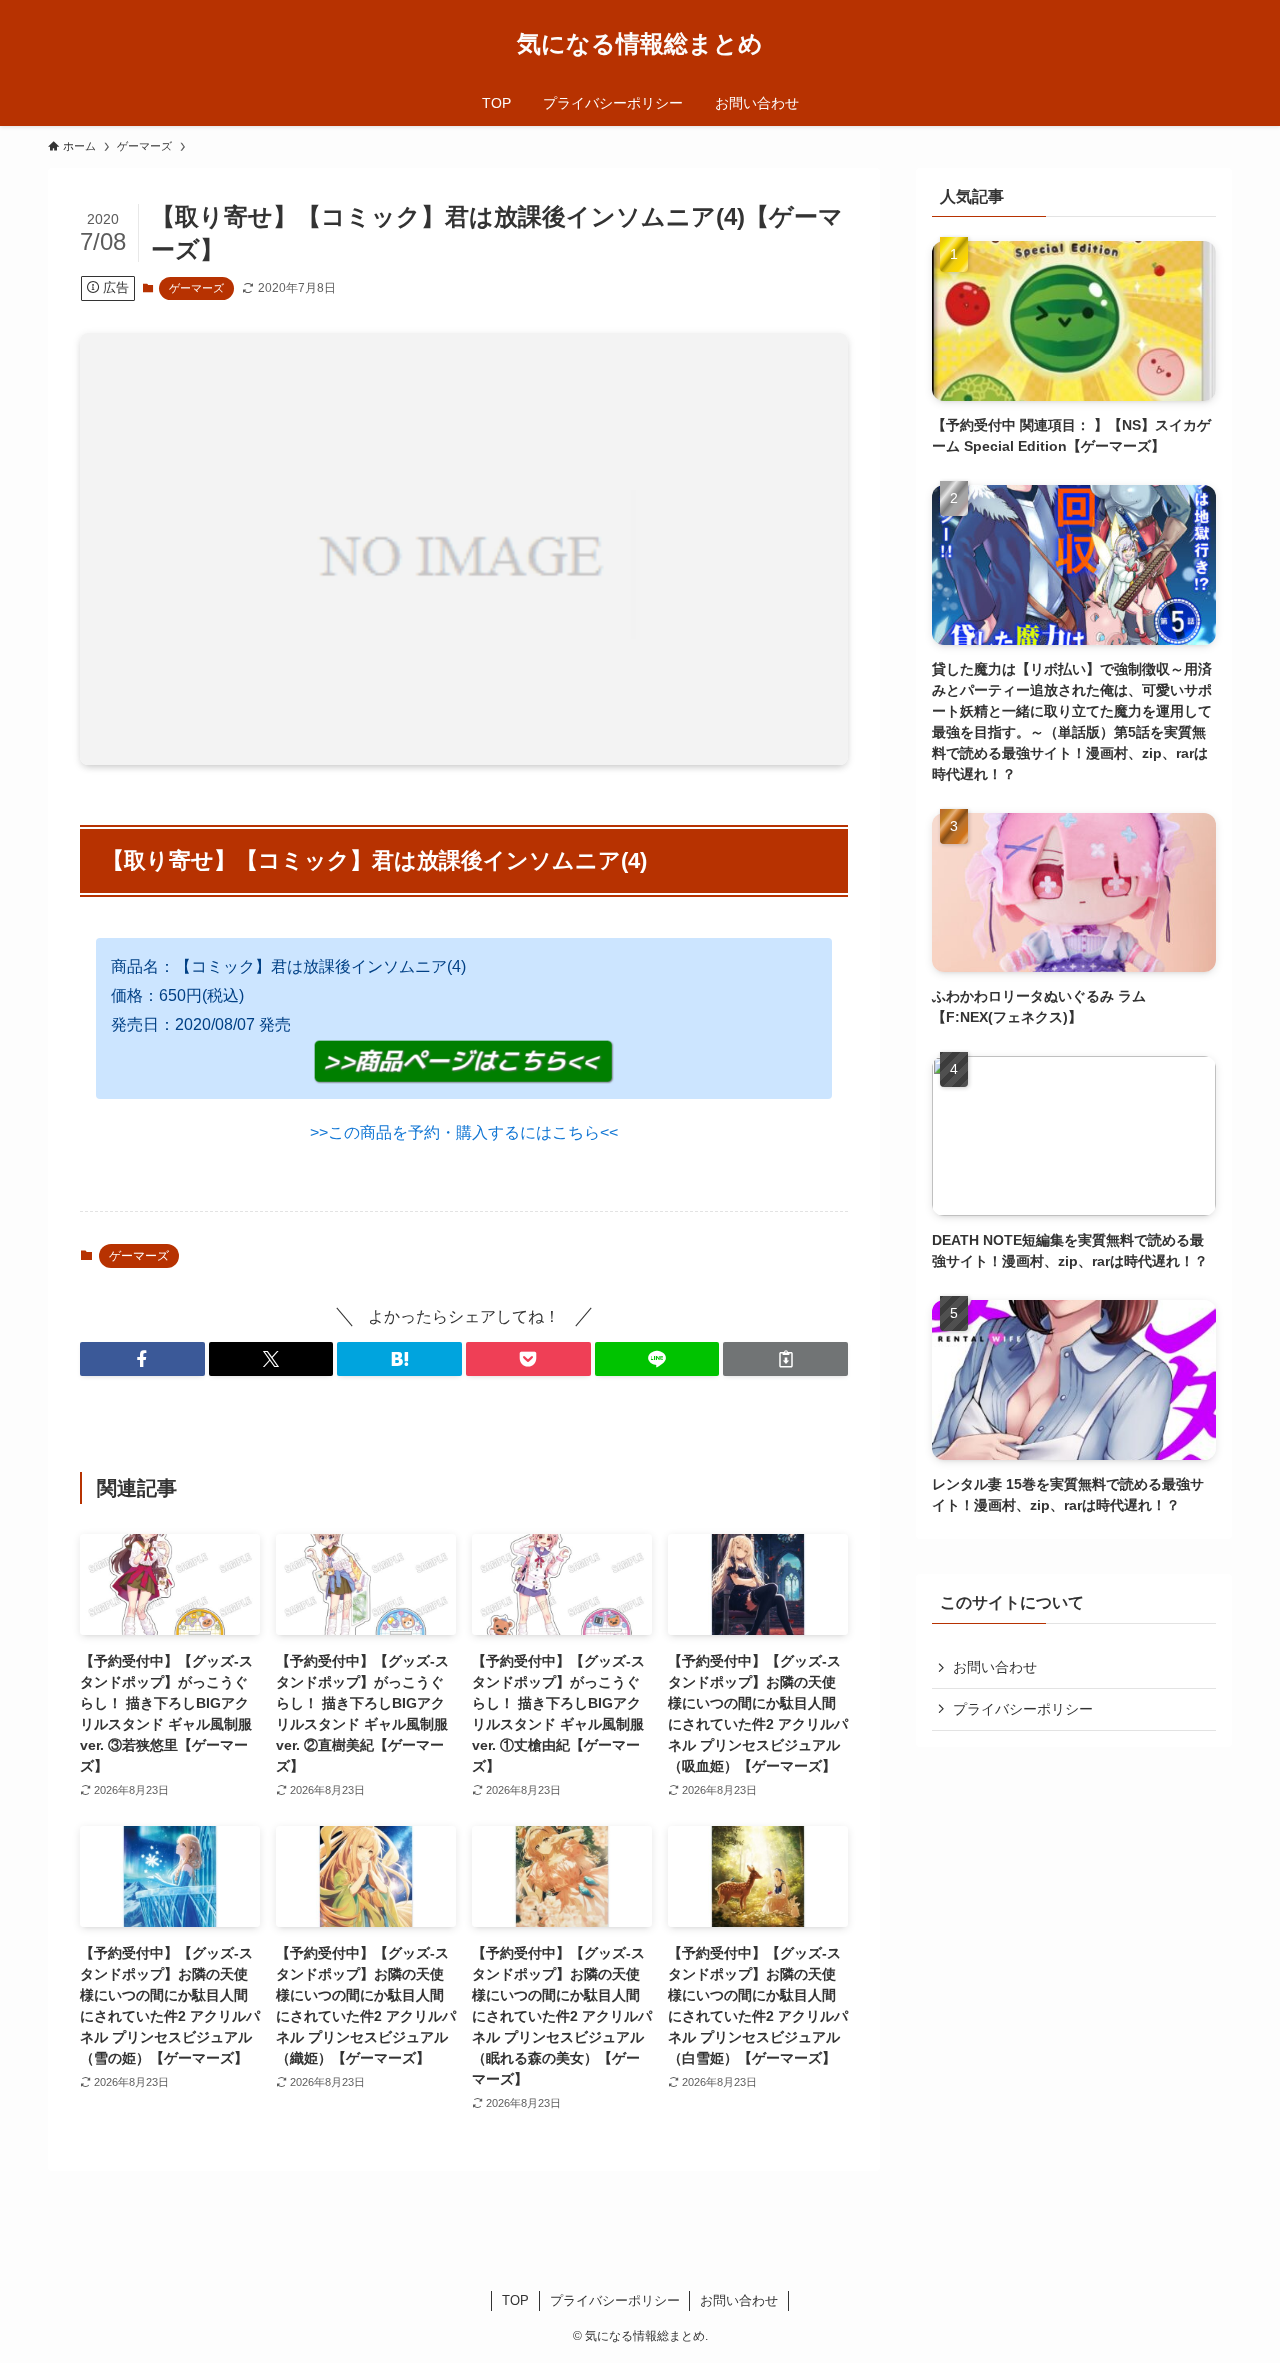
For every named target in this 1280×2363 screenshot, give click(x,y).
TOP (515, 2300)
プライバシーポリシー (1023, 1709)
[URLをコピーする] (785, 1359)
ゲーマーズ (196, 288)
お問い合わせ (995, 1667)
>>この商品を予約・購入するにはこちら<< (464, 1132)
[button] (142, 1359)
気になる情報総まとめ (640, 44)
